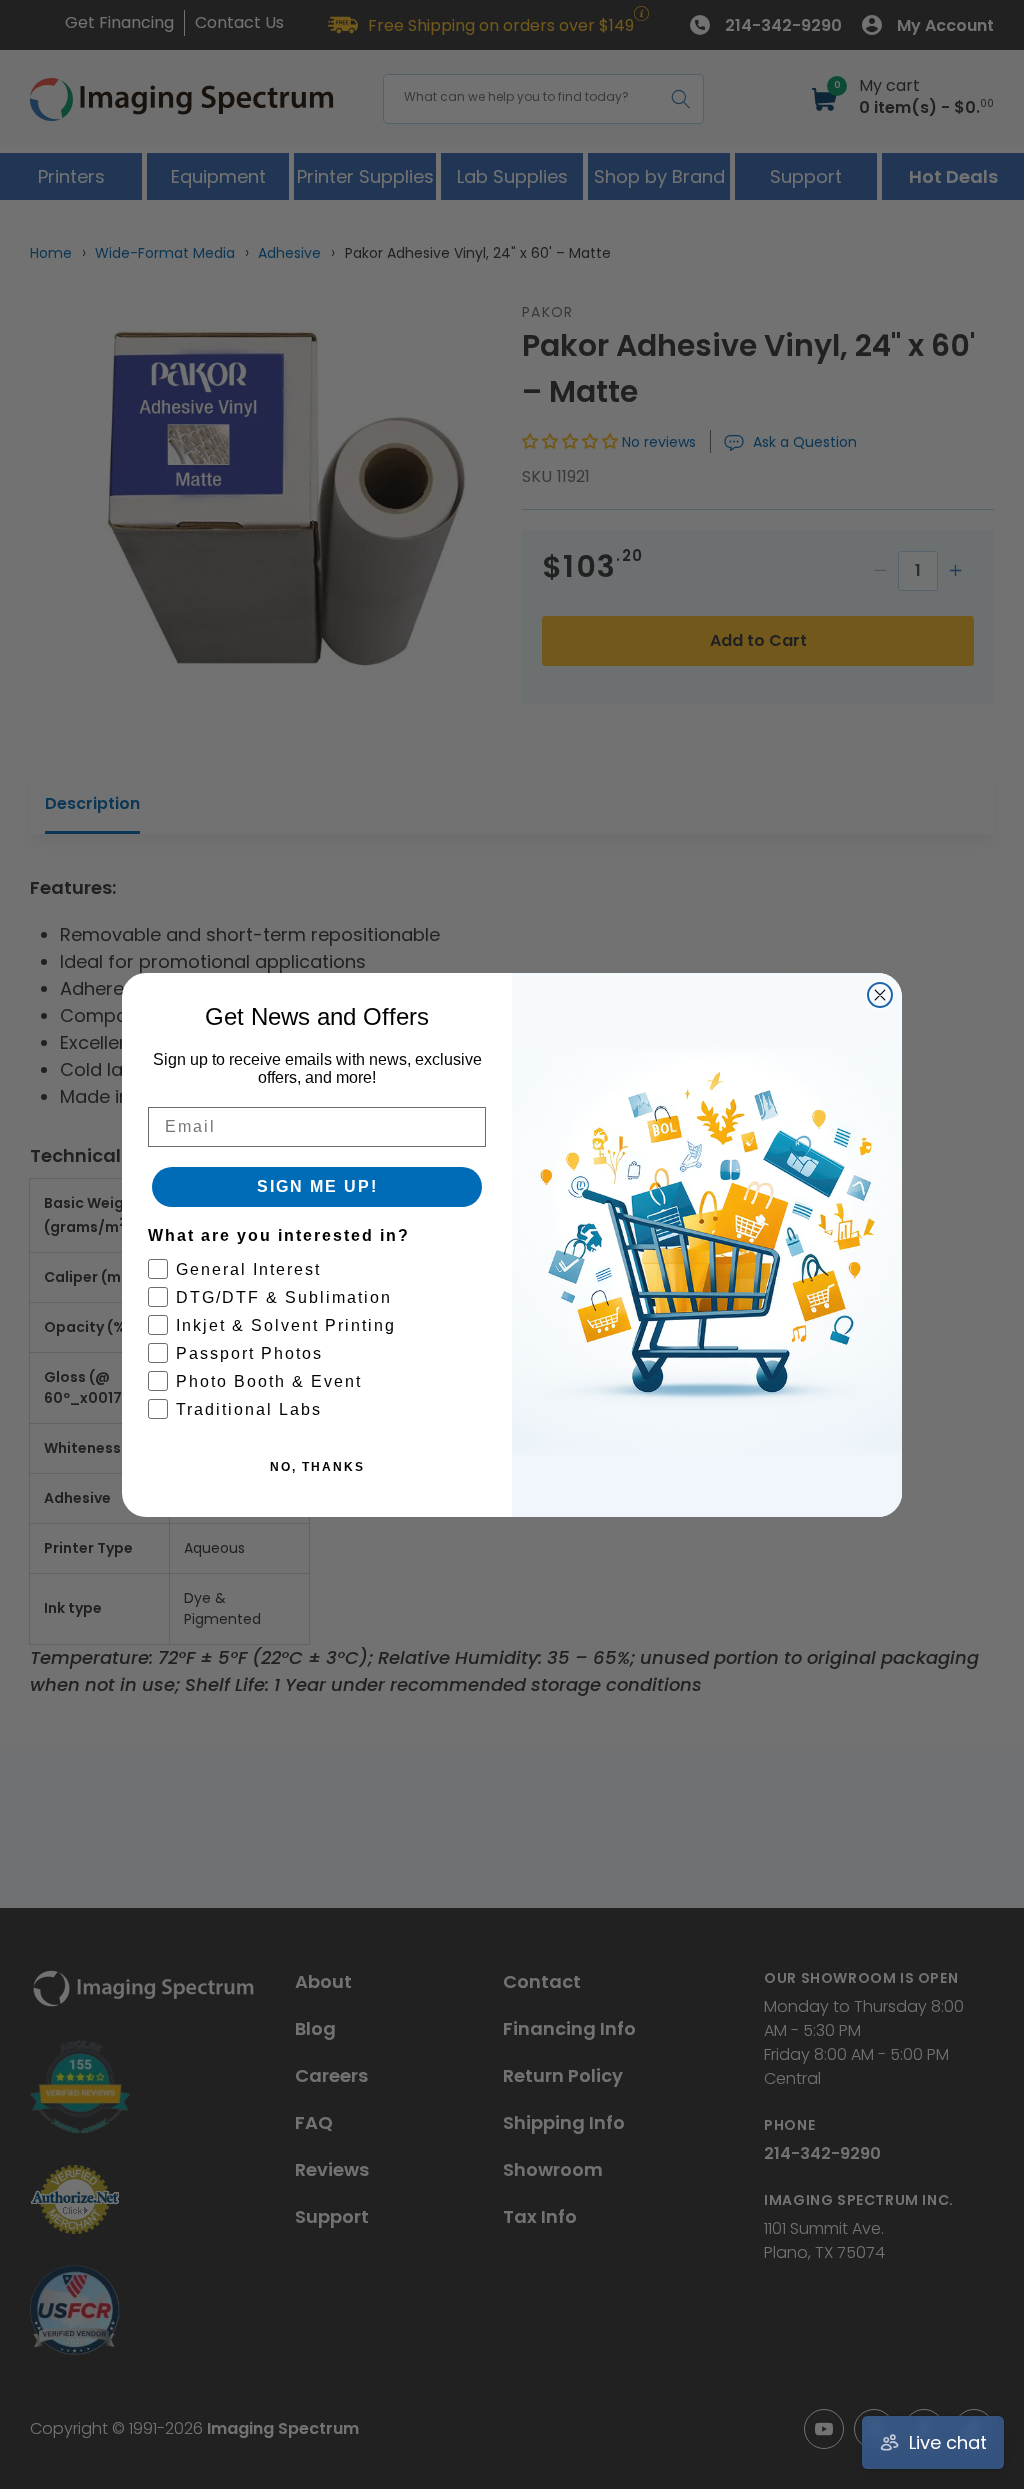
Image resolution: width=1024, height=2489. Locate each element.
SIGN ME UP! (317, 1186)
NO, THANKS (317, 1467)
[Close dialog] (880, 995)
